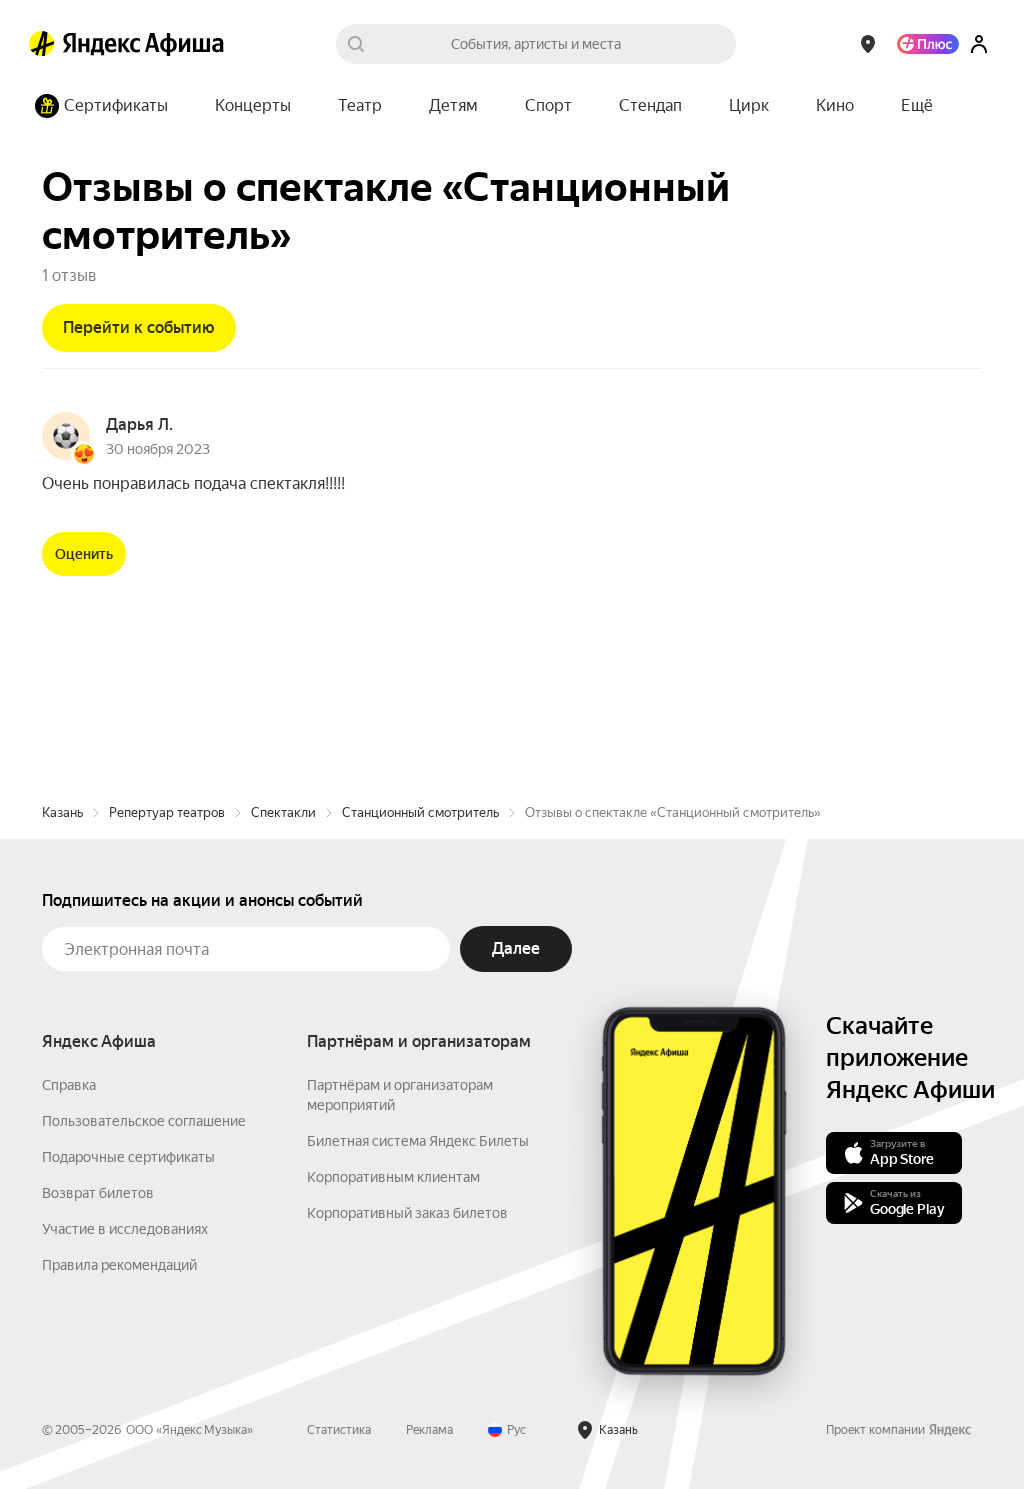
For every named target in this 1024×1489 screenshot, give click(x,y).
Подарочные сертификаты (128, 1157)
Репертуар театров (167, 812)
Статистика (339, 1430)
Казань (62, 812)
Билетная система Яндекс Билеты (418, 1141)
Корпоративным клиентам (393, 1177)
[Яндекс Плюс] (928, 44)
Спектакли (283, 812)
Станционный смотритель (420, 812)
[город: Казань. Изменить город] (868, 44)
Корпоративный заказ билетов (407, 1213)
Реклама (429, 1430)
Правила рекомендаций (119, 1265)
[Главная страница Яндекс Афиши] (42, 44)
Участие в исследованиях (125, 1229)
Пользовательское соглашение (144, 1121)
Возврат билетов (98, 1193)
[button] (917, 106)
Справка (69, 1085)
